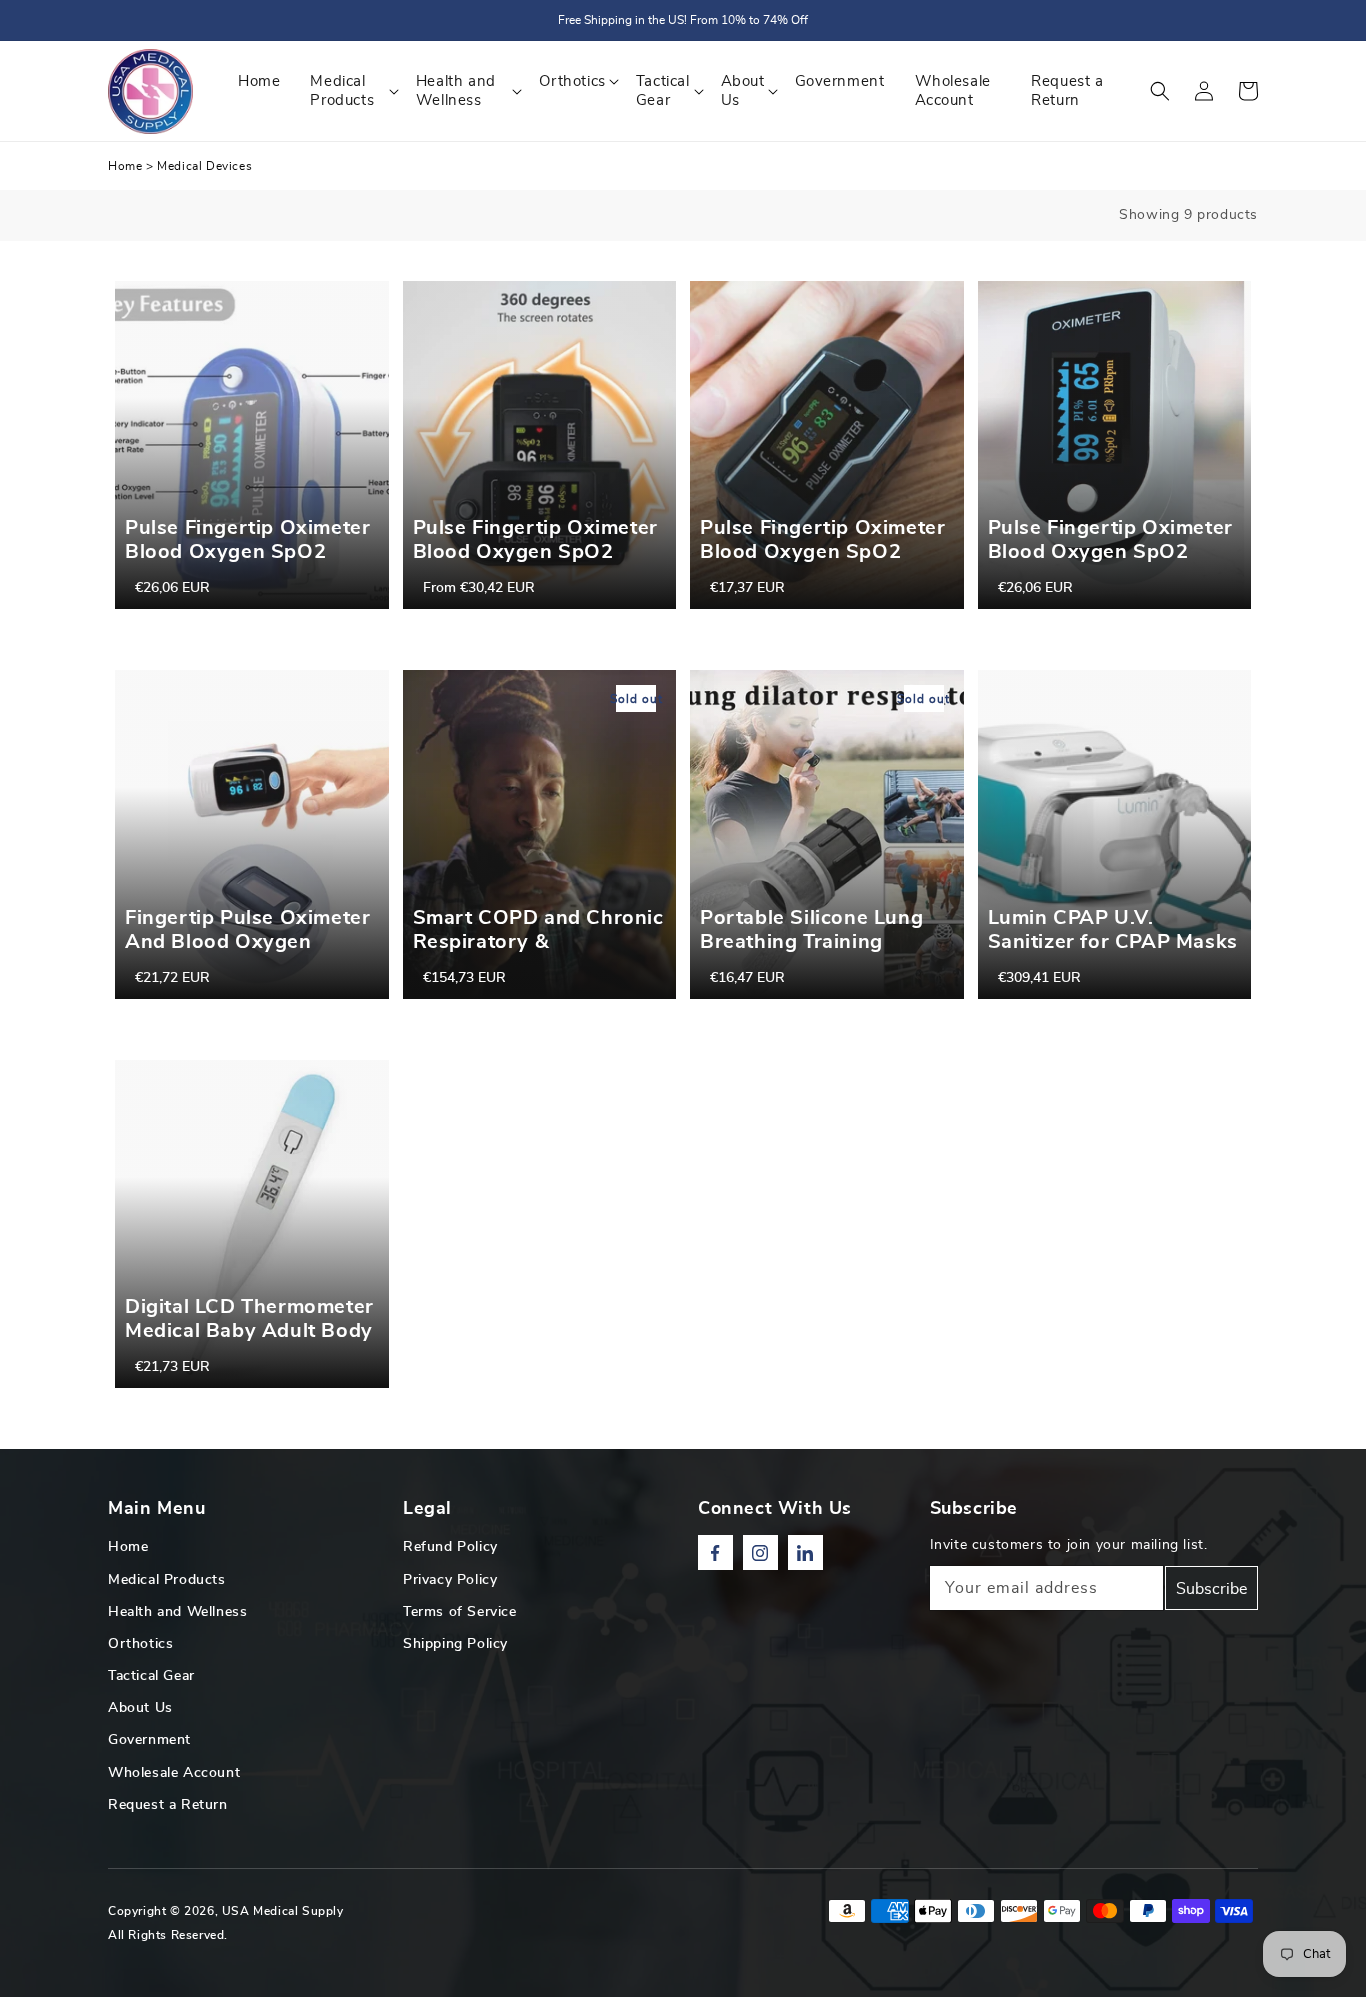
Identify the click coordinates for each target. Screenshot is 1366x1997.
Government (149, 1740)
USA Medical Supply (283, 1911)
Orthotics (140, 1644)
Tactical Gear (151, 1676)
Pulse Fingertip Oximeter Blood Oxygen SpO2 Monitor (535, 552)
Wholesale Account (174, 1773)
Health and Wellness (177, 1612)
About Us (140, 1708)
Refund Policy (450, 1547)
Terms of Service (460, 1612)
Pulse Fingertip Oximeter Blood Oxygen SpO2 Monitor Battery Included (248, 552)
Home (125, 166)
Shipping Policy (455, 1644)
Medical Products (167, 1580)
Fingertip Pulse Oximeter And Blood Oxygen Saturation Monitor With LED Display (247, 954)
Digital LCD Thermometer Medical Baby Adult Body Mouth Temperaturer (249, 1331)
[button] (1160, 91)
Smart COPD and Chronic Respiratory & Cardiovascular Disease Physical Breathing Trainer (538, 966)
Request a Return (168, 1805)
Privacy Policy (450, 1580)
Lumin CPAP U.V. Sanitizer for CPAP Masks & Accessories (1113, 942)
